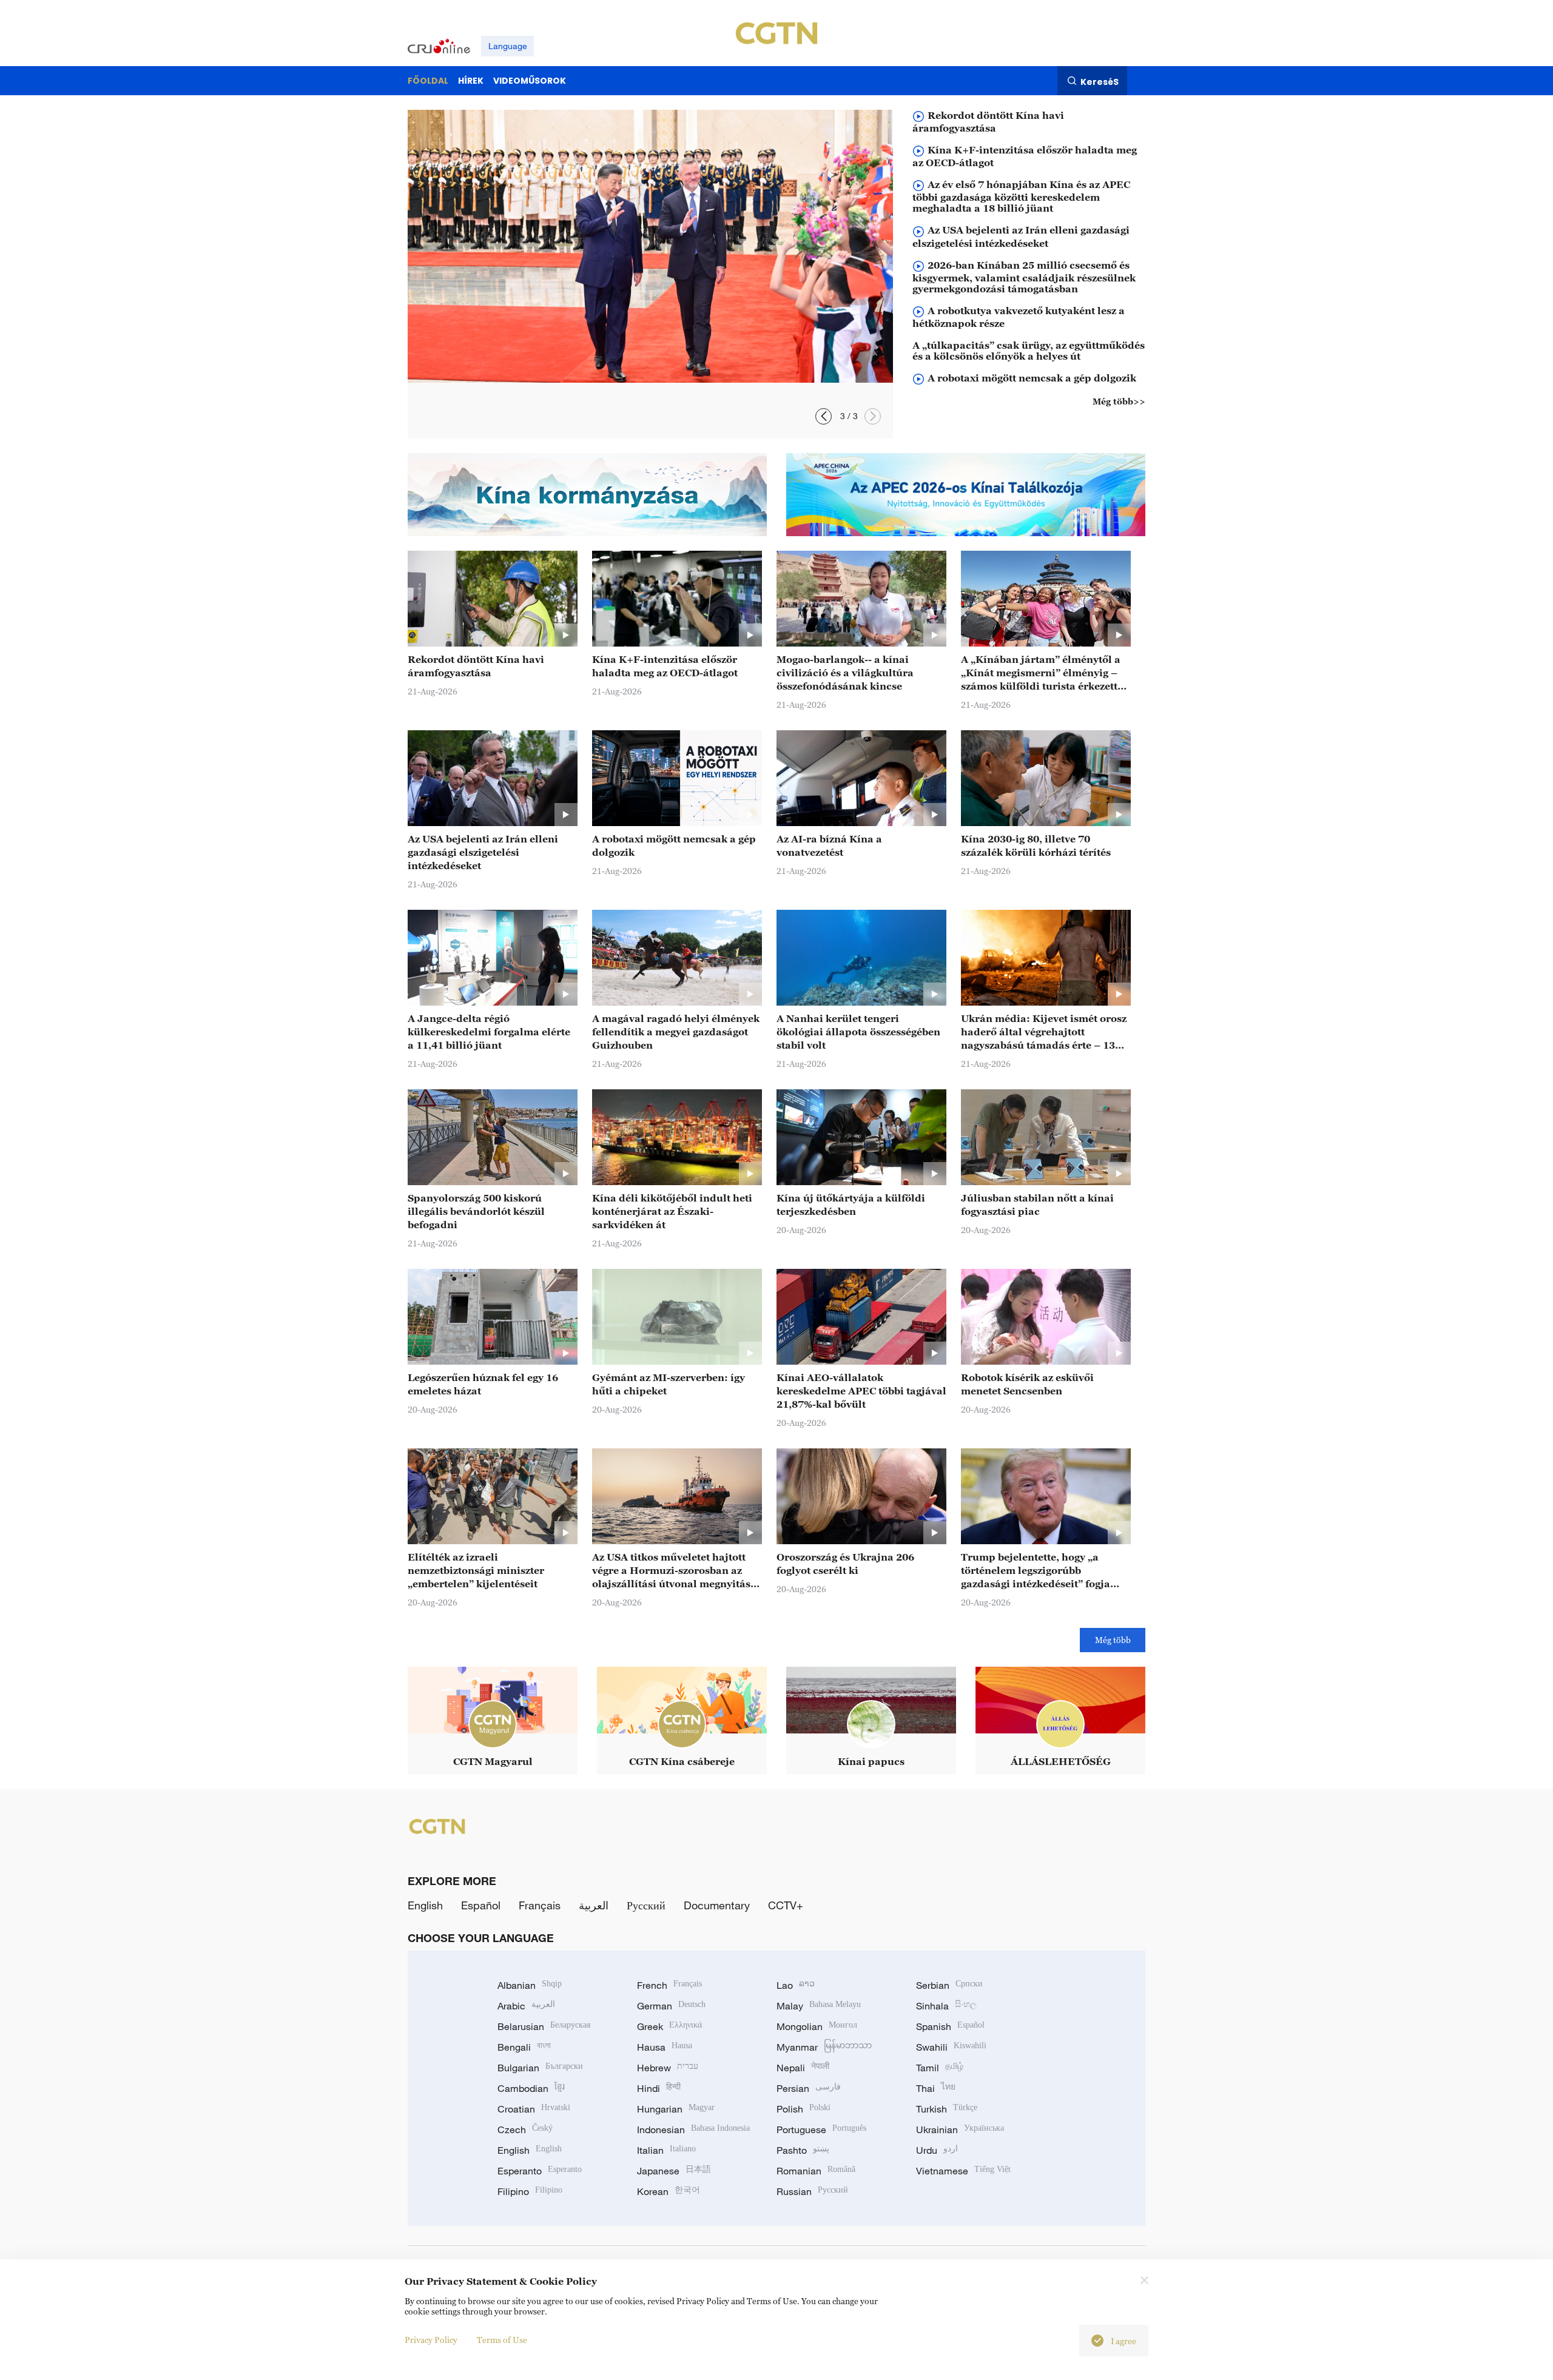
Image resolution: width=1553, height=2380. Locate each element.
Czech (525, 2130)
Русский (646, 1905)
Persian (809, 2088)
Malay (819, 2006)
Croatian (534, 2109)
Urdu (937, 2150)
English (425, 1905)
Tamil (940, 2068)
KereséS (1100, 81)
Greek (669, 2026)
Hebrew (668, 2068)
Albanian (530, 1985)
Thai (936, 2088)
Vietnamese (963, 2171)
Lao (796, 1985)
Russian (812, 2191)
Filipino (530, 2191)
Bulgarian (540, 2068)
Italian (666, 2150)
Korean (669, 2191)
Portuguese (821, 2130)
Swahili (951, 2047)
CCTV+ (786, 1905)
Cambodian (531, 2088)
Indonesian (693, 2130)
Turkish (947, 2109)
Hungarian (676, 2109)
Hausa (665, 2047)
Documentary (717, 1905)
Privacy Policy (431, 2340)
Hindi (659, 2088)
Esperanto (540, 2171)
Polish (803, 2109)
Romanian (816, 2171)
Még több (1113, 1640)
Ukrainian (960, 2130)
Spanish (950, 2026)
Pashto (803, 2150)
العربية (594, 1905)
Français (540, 1905)
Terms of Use (502, 2340)
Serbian (949, 1985)
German (671, 2006)
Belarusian (544, 2026)
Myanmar (824, 2047)
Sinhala (946, 2006)
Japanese (674, 2171)
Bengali (524, 2047)
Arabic (526, 2006)
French (669, 1985)
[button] (873, 416)
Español (481, 1905)
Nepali (803, 2068)
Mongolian (817, 2026)
